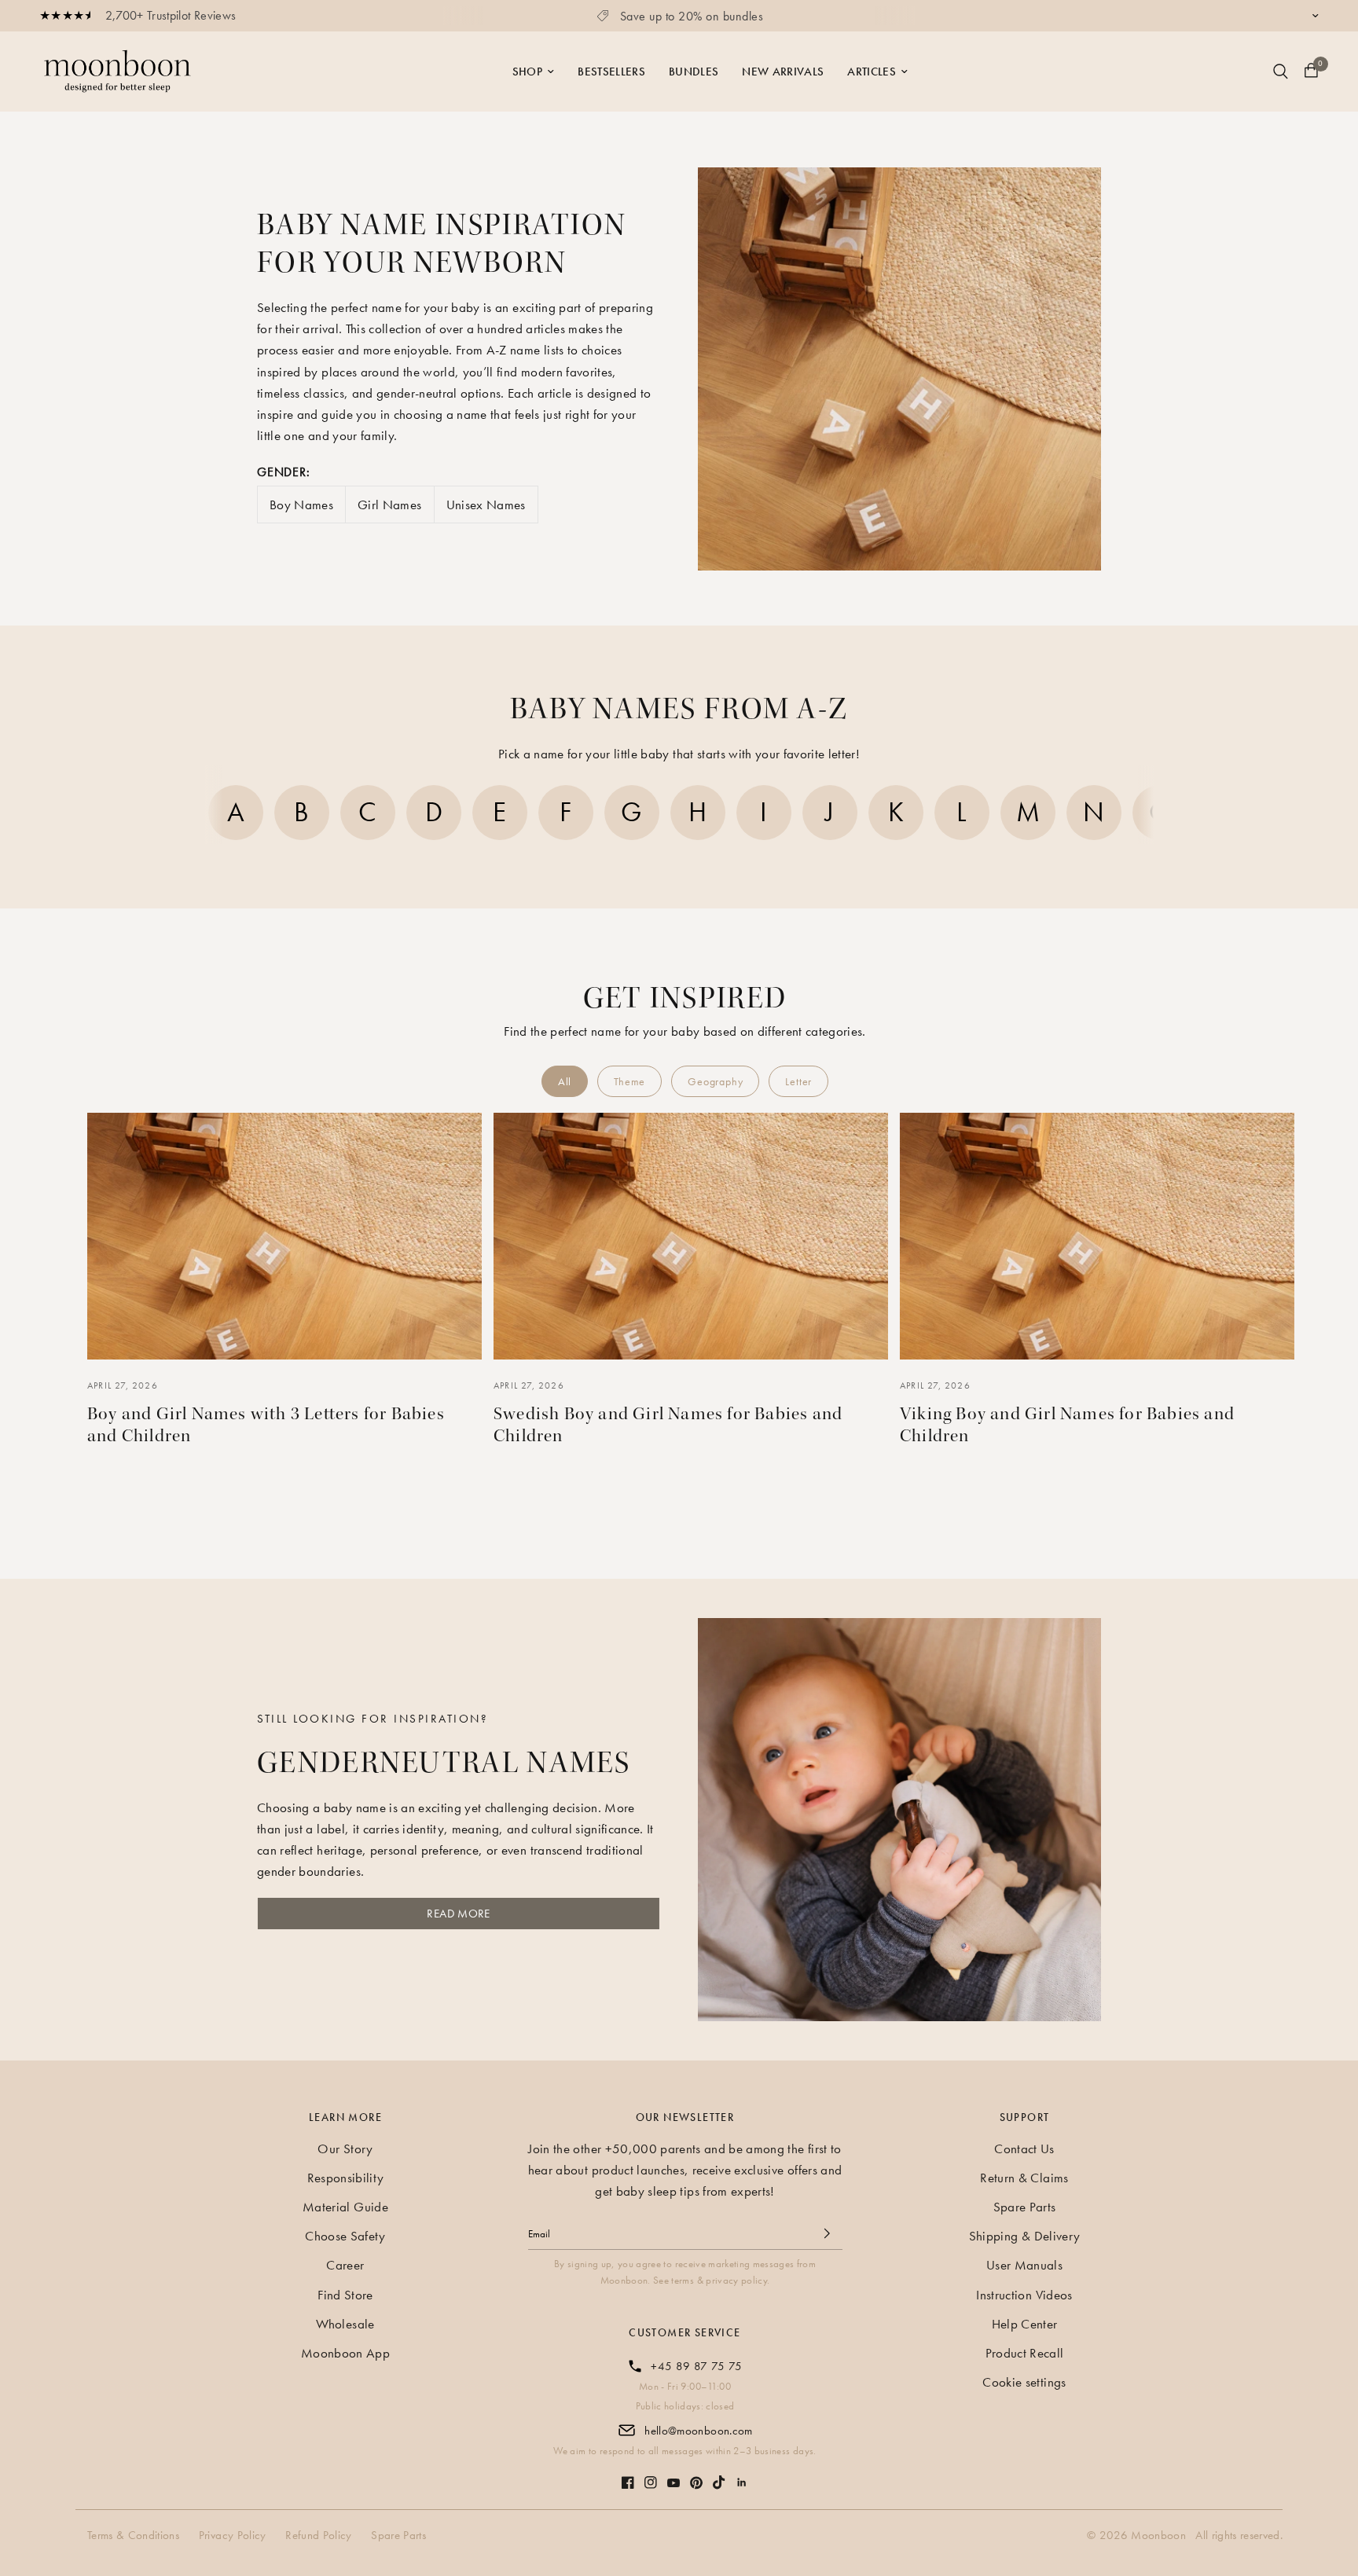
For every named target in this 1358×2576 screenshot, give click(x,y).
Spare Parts (1025, 2207)
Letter (798, 1081)
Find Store (345, 2295)
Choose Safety (345, 2236)
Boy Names (301, 505)
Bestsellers (611, 72)
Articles (872, 72)
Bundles (694, 72)
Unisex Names (486, 505)
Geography (715, 1081)
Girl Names (389, 505)
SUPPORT (1025, 2117)
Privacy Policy (233, 2535)
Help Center (1025, 2324)
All (565, 1081)
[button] (196, 816)
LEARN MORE (345, 2117)
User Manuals (1024, 2265)
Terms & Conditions (133, 2535)
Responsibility (346, 2178)
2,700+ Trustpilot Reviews (171, 15)
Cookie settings (1024, 2382)
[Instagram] (651, 2475)
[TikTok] (719, 2475)
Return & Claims (1024, 2178)
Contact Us (1024, 2149)
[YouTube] (673, 2475)
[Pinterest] (696, 2475)
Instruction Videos (1024, 2295)
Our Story (345, 2149)
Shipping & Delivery (1024, 2236)
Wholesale (345, 2324)
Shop (527, 72)
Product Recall (1025, 2353)
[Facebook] (628, 2475)
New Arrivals (783, 72)
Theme (629, 1081)
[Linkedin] (742, 2475)
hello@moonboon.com (698, 2431)
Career (345, 2265)
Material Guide (345, 2207)
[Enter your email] (827, 2233)
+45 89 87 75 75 (696, 2366)
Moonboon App (345, 2353)
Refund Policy (318, 2535)
